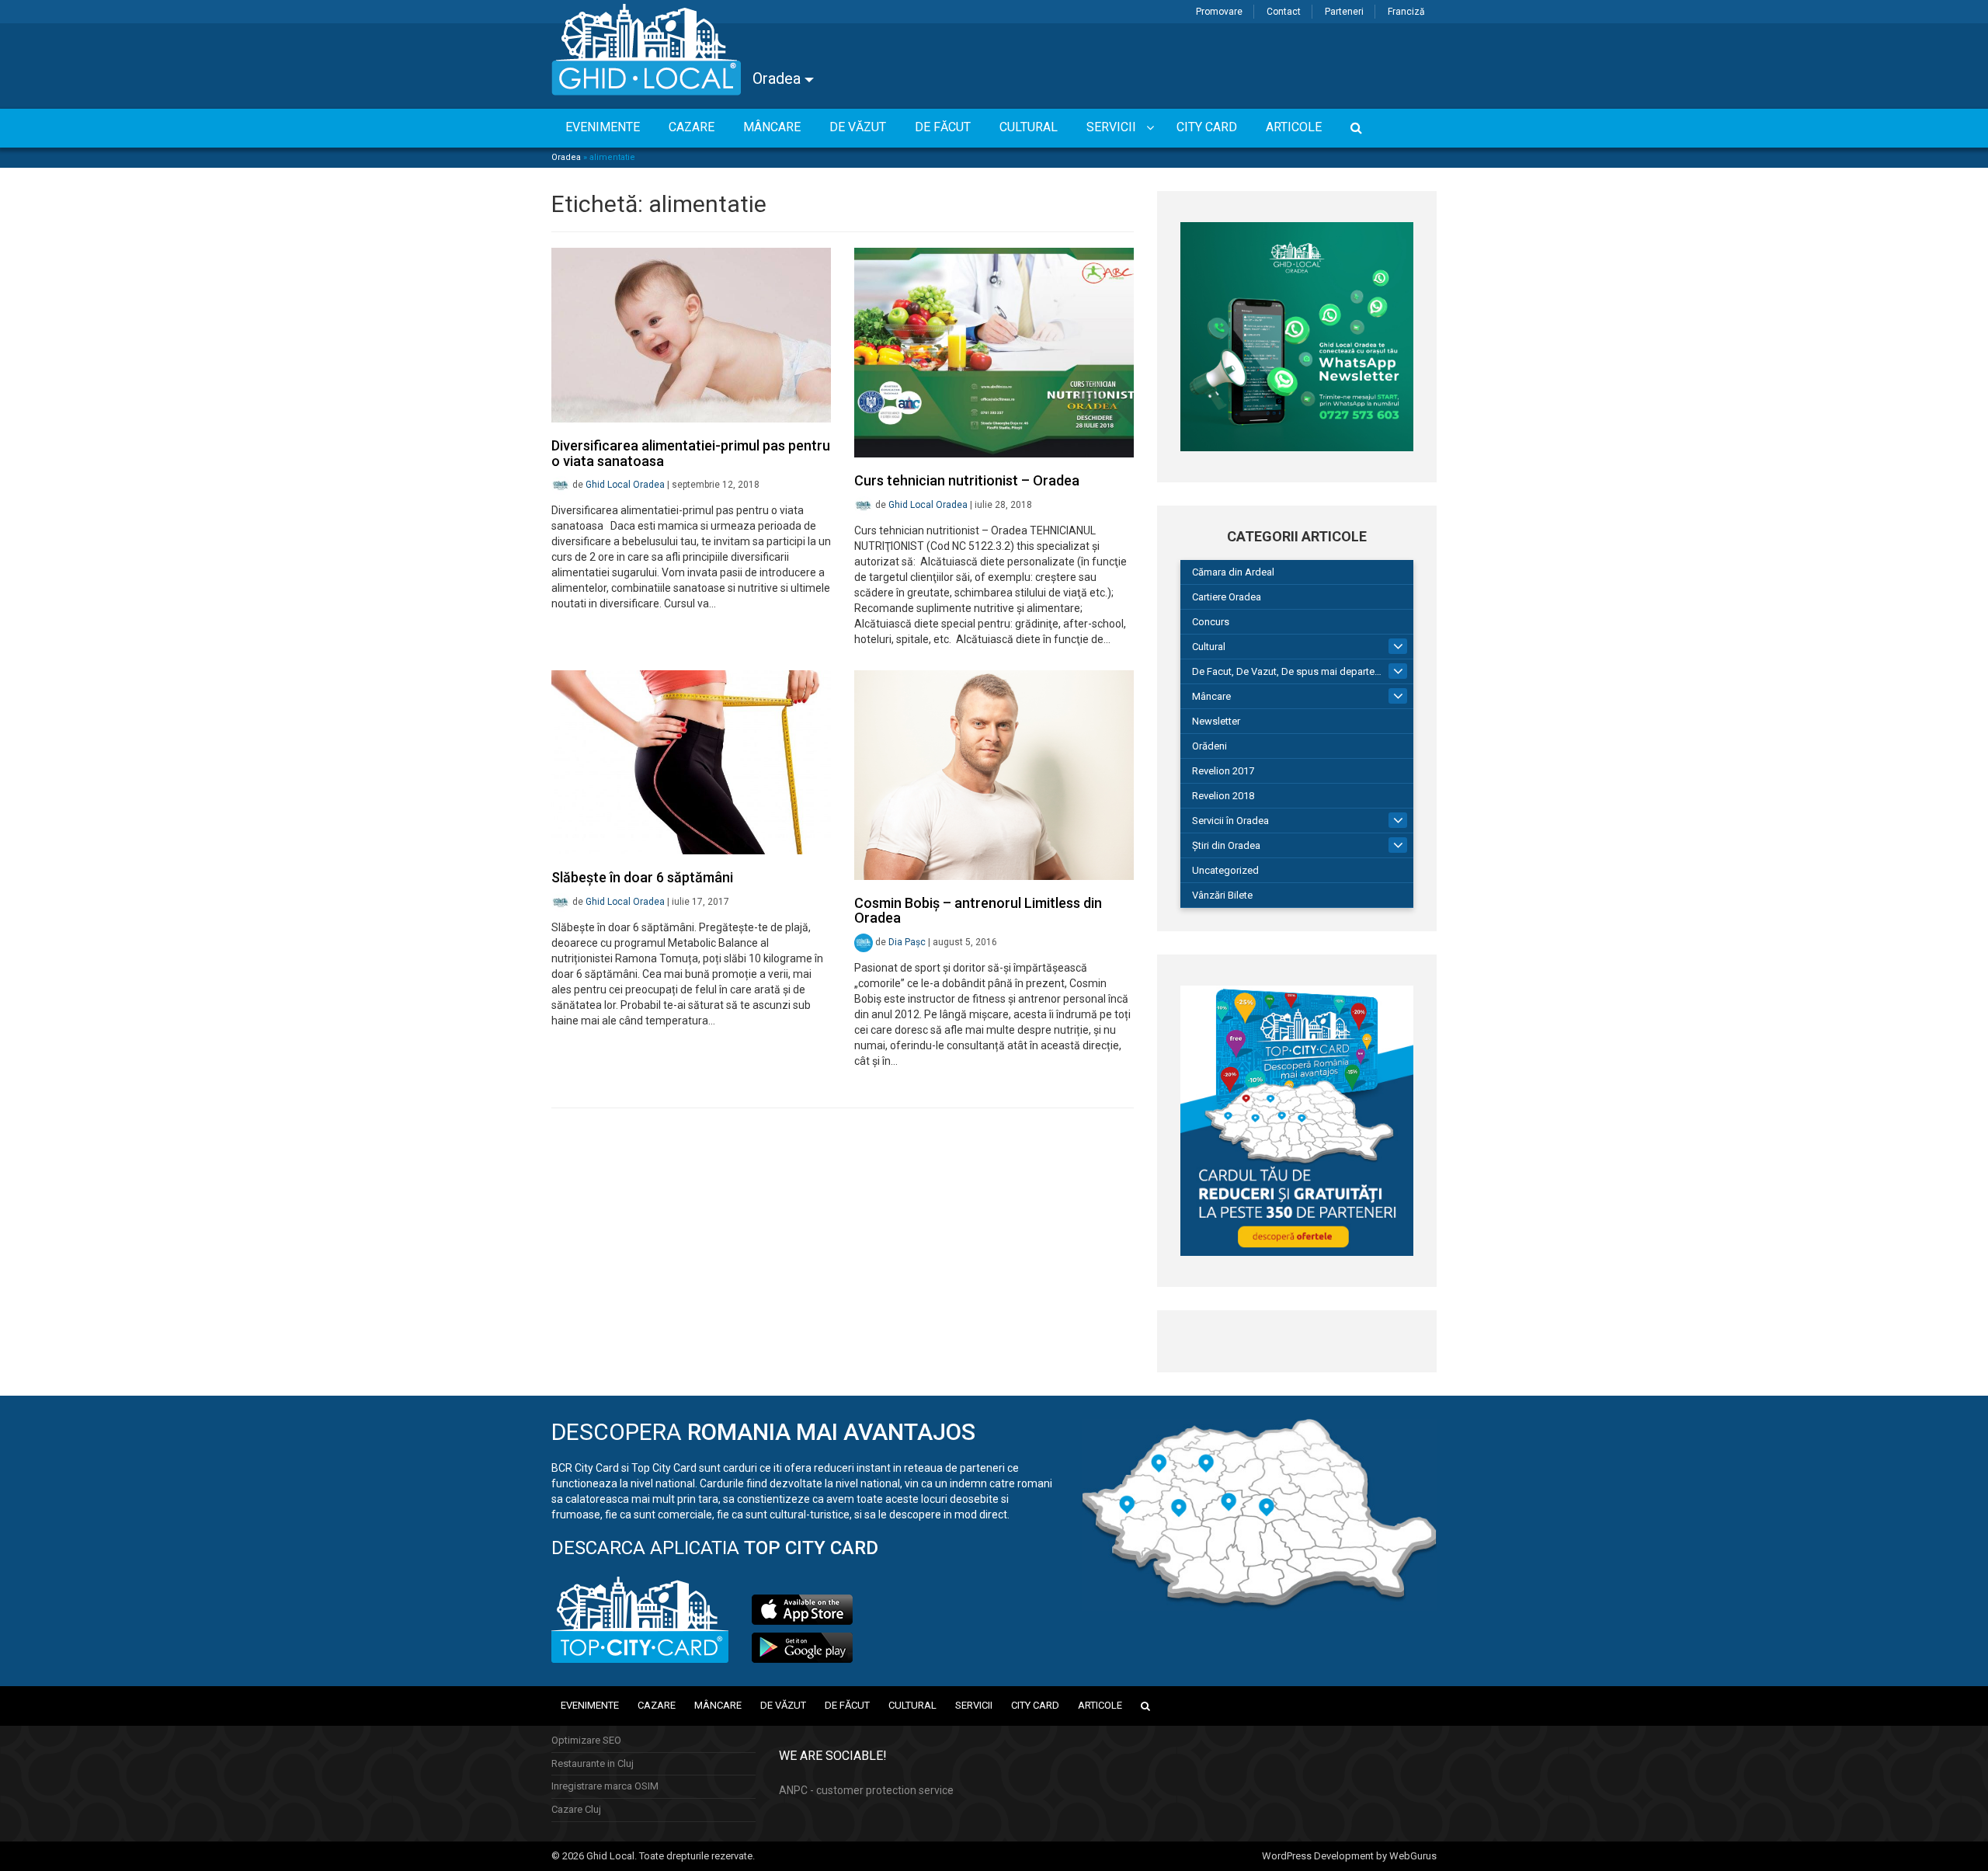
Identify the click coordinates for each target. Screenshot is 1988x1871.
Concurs (1211, 622)
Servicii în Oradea (1230, 821)
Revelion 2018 (1223, 796)
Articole (1100, 1705)
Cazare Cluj (576, 1809)
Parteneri (1344, 12)
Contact (1284, 12)
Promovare (1219, 12)
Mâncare (1211, 696)
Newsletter (1216, 721)
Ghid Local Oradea (625, 485)
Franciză (1406, 12)
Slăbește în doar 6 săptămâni (642, 877)
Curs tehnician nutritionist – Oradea (967, 480)
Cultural (1209, 647)
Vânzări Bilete (1222, 895)
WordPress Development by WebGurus (1349, 1856)
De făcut (847, 1705)
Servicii (974, 1705)
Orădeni (1209, 746)
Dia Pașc (907, 942)
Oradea (779, 78)
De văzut (783, 1705)
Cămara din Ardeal (1233, 572)
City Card (1035, 1705)
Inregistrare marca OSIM (605, 1786)
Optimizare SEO (586, 1740)
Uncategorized (1225, 870)
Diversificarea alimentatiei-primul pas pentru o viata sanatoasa (691, 453)
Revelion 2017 (1223, 771)
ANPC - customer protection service (866, 1790)
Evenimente (590, 1705)
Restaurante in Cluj (593, 1763)
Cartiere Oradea (1227, 597)
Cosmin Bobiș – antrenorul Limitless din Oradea (978, 911)
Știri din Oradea (1226, 845)
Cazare (657, 1705)
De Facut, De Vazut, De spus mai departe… (1287, 671)
